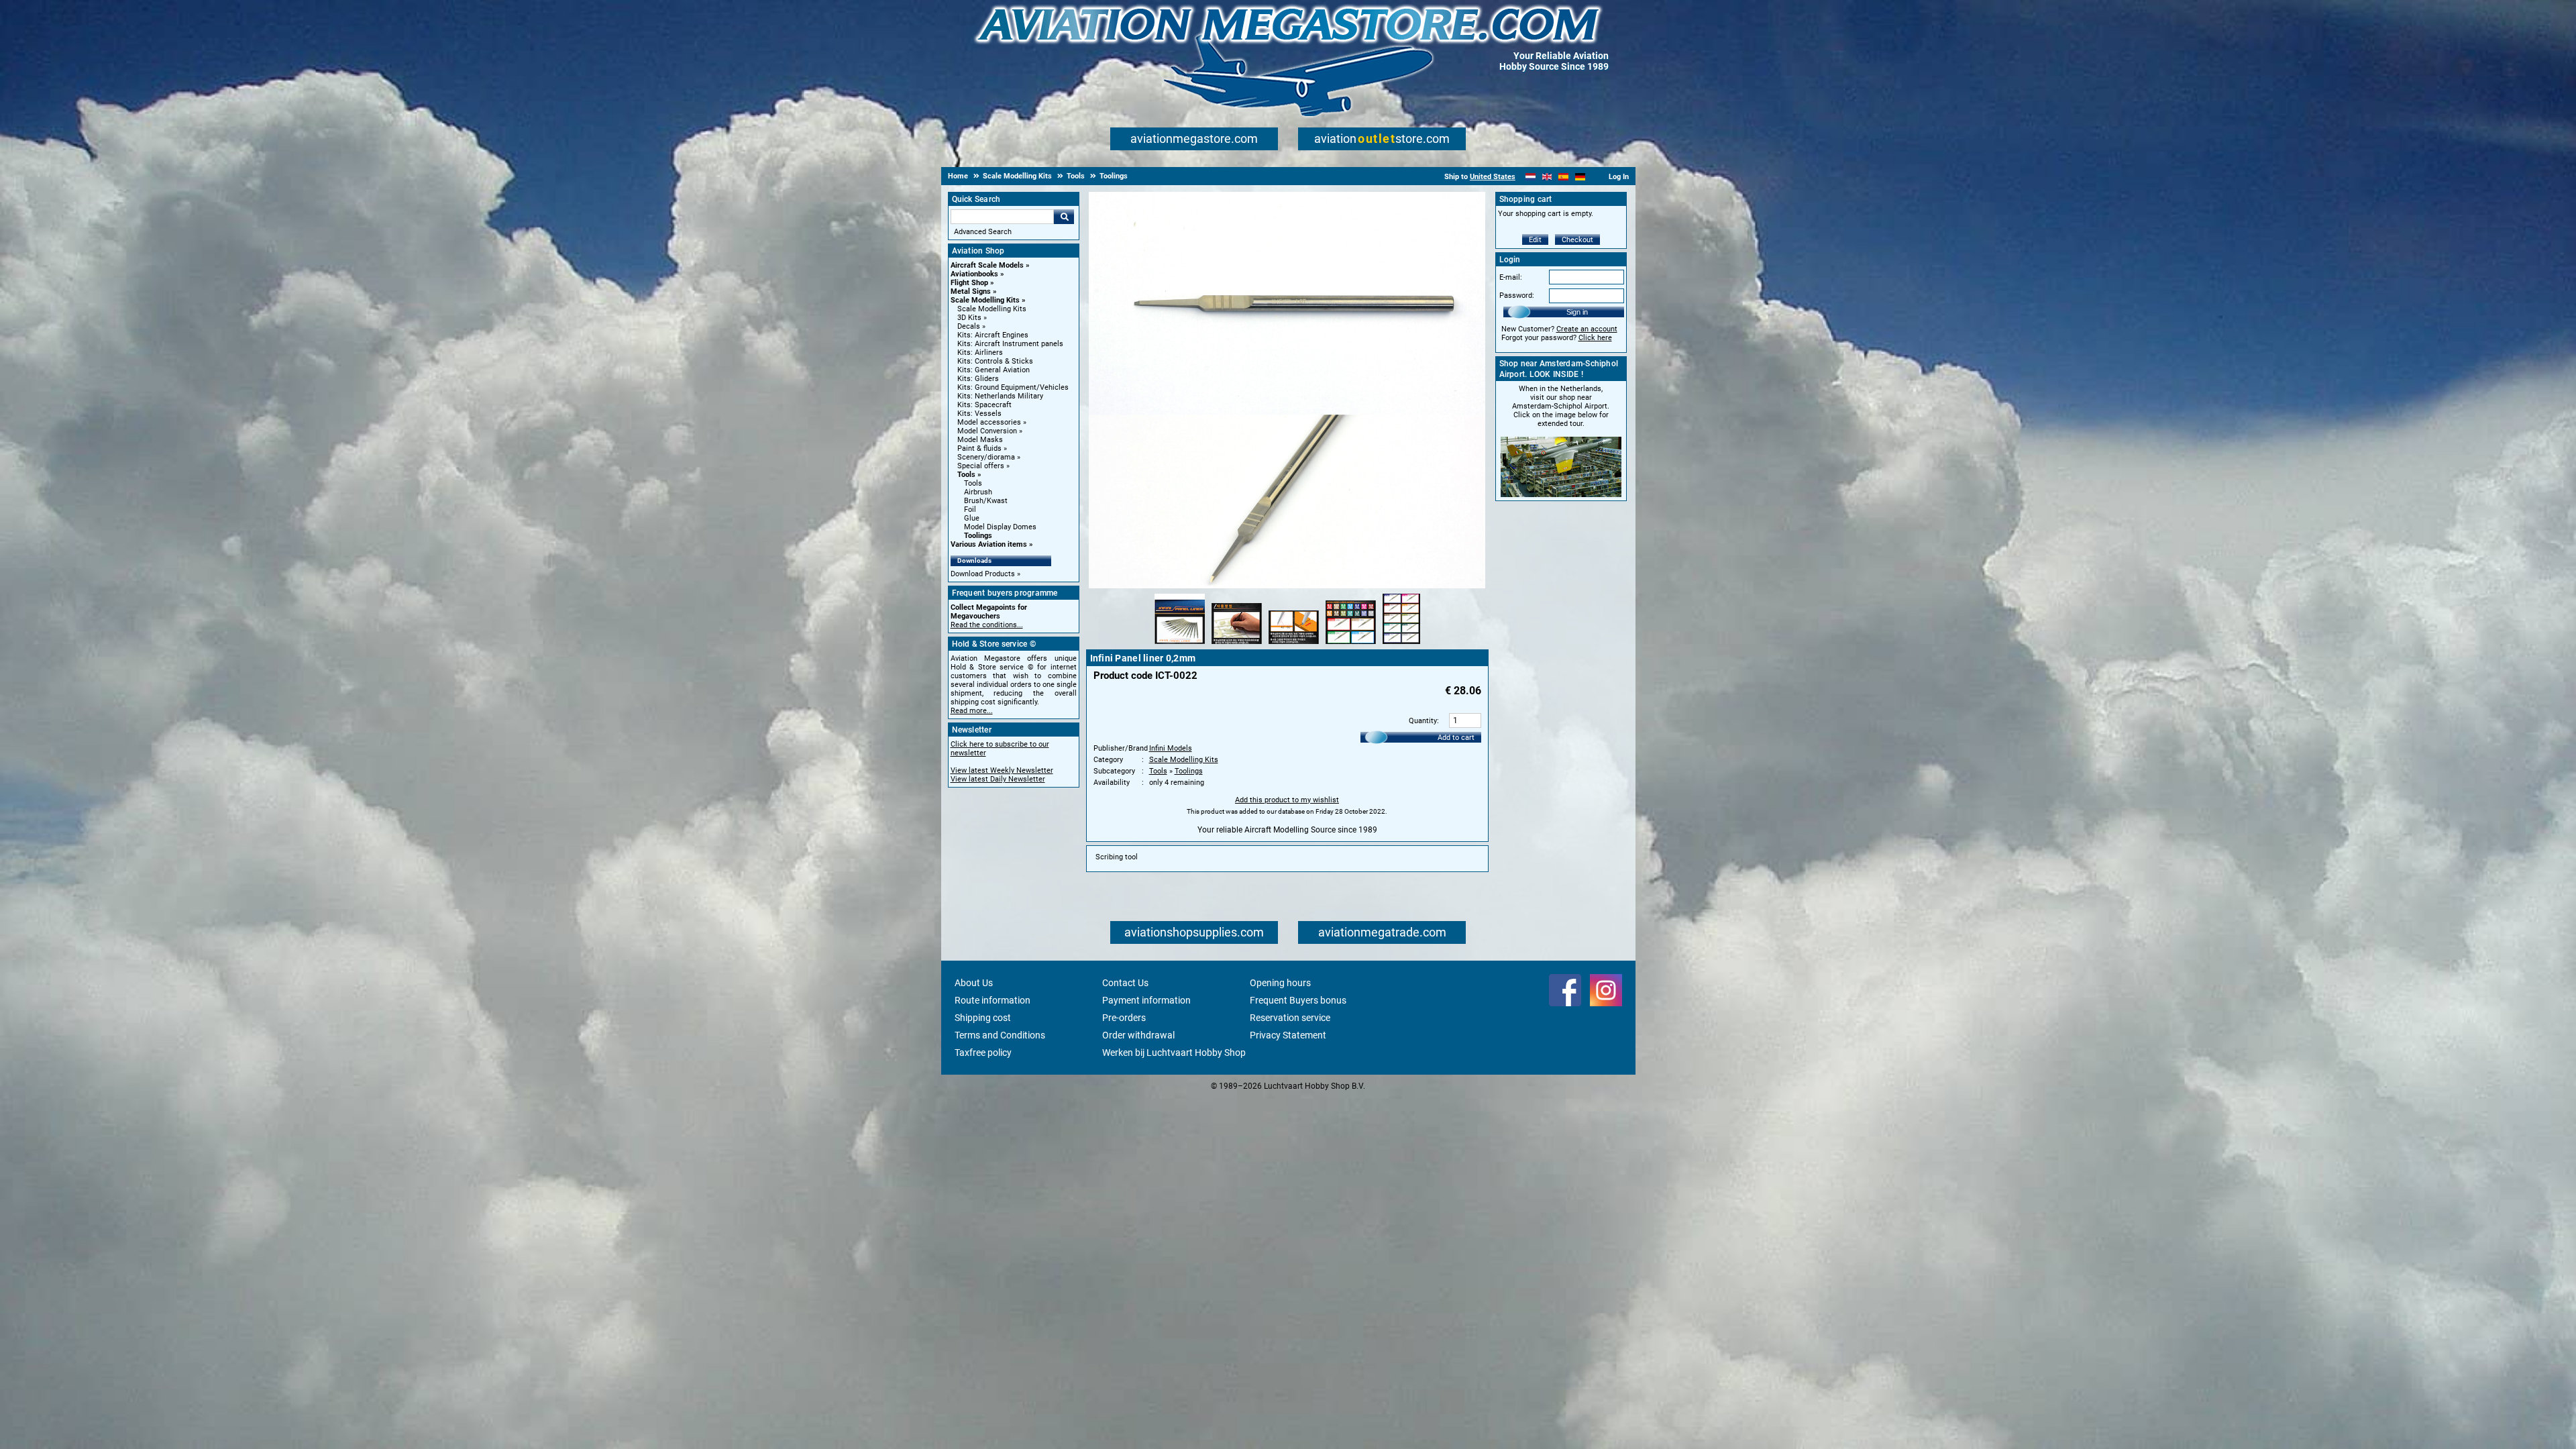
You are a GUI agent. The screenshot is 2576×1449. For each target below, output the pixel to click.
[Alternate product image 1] (1180, 645)
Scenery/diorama (986, 457)
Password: (1517, 296)
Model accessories (989, 422)
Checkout (1577, 240)
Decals (969, 326)
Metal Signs (971, 291)
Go (1064, 217)
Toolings (978, 536)
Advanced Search (983, 232)
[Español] (1563, 177)
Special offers (981, 466)
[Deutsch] (1580, 177)
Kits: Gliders (978, 379)
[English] (1547, 177)
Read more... (972, 711)
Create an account (1587, 329)
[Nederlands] (1531, 177)
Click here (1595, 338)
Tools (966, 475)
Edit (1535, 240)
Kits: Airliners (980, 353)
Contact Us (1125, 983)
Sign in (1577, 312)
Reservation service (1290, 1018)
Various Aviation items (989, 544)
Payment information (1146, 1000)
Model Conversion (987, 431)
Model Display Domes (1000, 527)
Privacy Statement (1288, 1035)
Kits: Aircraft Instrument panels (1010, 344)
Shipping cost (983, 1018)
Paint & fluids (979, 448)
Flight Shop (969, 283)
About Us (974, 983)
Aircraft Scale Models (987, 265)
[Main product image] (1287, 586)
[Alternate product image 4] (1351, 645)
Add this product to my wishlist (1287, 800)
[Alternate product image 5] (1401, 645)
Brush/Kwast (986, 501)
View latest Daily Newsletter (998, 779)
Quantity (1423, 721)
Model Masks (980, 440)
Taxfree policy (983, 1053)
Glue (972, 518)
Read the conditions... (987, 625)
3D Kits (969, 318)
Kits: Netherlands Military (1000, 396)
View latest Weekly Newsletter (1002, 770)
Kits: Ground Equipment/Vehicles (1013, 387)
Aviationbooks (974, 274)
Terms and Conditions (1000, 1035)
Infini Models (1171, 748)
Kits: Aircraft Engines (993, 335)
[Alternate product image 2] (1237, 645)
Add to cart (1456, 738)
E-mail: (1511, 277)
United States (1493, 177)
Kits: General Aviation (994, 370)
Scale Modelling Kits (985, 300)
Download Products (983, 574)
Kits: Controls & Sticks (995, 361)
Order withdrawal (1138, 1035)
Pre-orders (1124, 1018)
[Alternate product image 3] (1294, 645)
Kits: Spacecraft (984, 405)
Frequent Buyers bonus (1298, 1000)
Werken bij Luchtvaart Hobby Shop (1174, 1053)
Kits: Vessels (979, 414)
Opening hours (1280, 983)
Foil (970, 509)
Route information (992, 1000)
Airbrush (978, 492)
